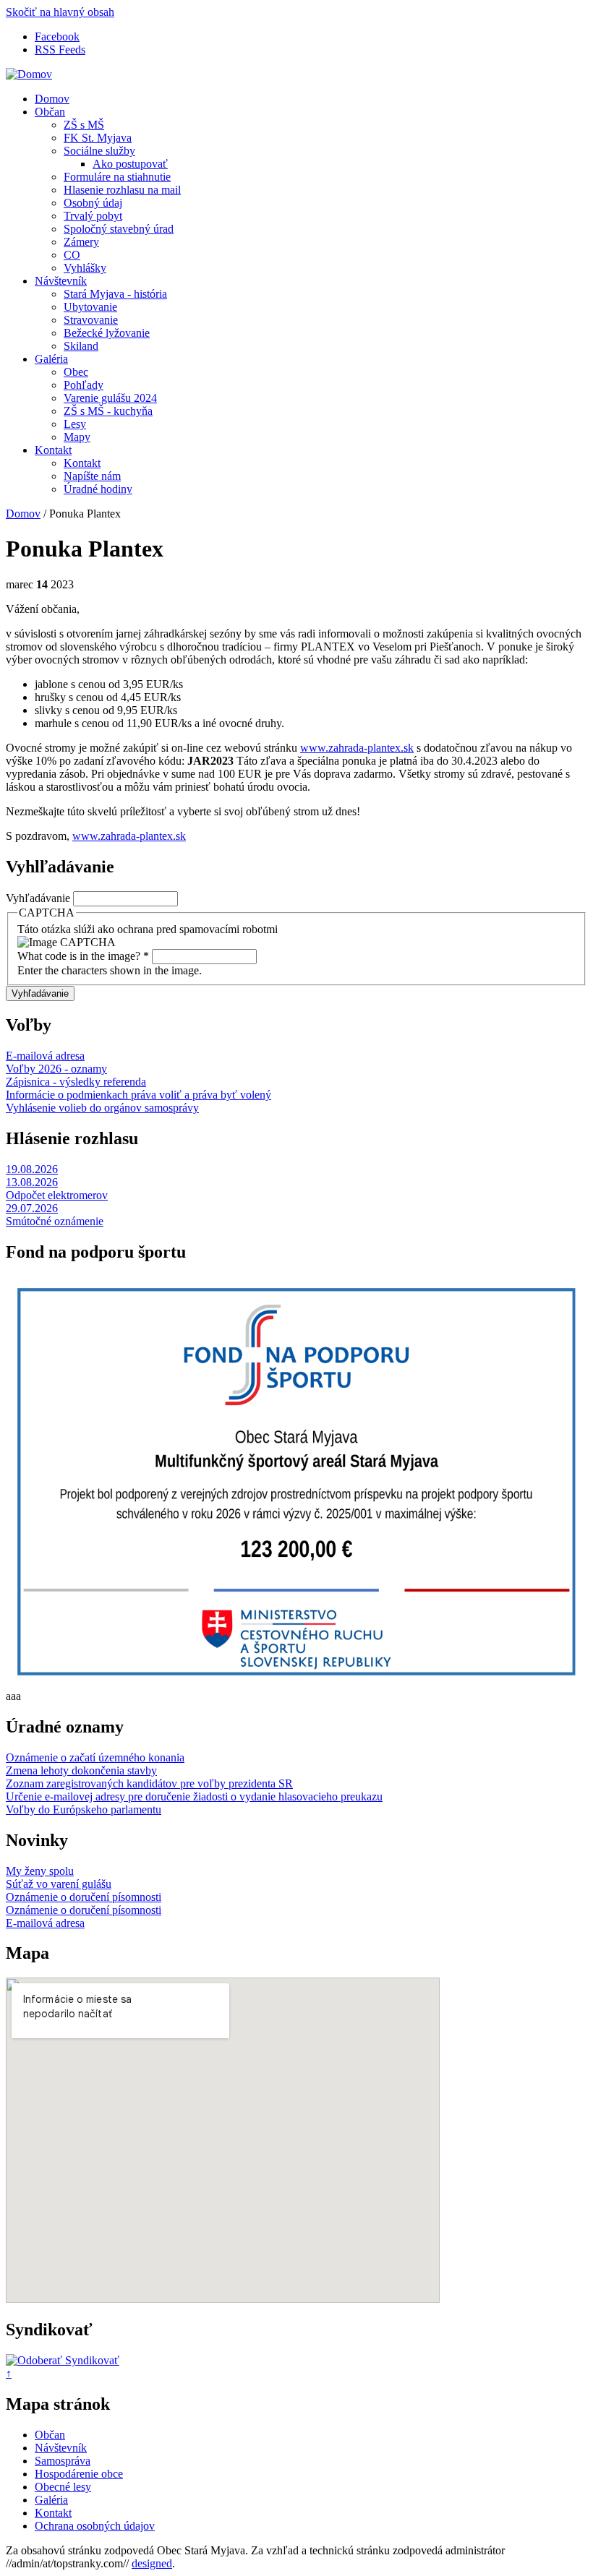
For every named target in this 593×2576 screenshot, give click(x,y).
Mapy (77, 437)
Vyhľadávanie (39, 898)
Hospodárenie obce (79, 2474)
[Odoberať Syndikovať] (63, 2360)
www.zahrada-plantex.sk (357, 748)
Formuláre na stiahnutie (117, 177)
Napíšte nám (92, 476)
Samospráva (63, 2461)
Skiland (81, 346)
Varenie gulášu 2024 (110, 398)
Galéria (51, 359)
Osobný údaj (93, 203)
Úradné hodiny (98, 489)
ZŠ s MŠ (84, 125)
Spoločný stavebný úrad (119, 229)
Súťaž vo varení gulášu (59, 1884)
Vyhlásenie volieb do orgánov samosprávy (102, 1108)
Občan (50, 112)
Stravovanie (91, 320)
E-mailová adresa (45, 1056)
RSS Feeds (60, 50)
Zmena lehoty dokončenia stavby (81, 1770)
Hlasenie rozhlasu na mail (122, 190)
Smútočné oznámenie (55, 1221)
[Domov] (29, 74)
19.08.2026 (32, 1169)
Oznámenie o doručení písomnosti (84, 1897)
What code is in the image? (83, 956)
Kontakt (53, 450)
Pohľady (84, 385)
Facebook (57, 37)
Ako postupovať (130, 164)
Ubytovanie (90, 307)
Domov (52, 99)
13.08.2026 (32, 1182)
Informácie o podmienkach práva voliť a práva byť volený (138, 1095)
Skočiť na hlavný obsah (60, 12)
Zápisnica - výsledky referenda (76, 1082)
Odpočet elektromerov (57, 1195)
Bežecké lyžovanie (107, 333)
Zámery (81, 242)
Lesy (75, 424)
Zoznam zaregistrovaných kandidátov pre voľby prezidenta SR (149, 1783)
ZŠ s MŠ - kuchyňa (108, 411)
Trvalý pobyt (93, 216)
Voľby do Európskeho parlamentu (84, 1809)
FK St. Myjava (98, 138)
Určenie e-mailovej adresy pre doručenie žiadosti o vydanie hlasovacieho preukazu (194, 1796)
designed (152, 2563)
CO (72, 255)
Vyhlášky (85, 268)
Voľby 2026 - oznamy (56, 1069)
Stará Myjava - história (115, 294)
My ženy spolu (40, 1871)
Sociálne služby (99, 151)
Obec (76, 372)
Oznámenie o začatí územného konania (95, 1757)
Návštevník (61, 281)
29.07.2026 (32, 1208)
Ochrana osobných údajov (95, 2526)
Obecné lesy (63, 2487)
